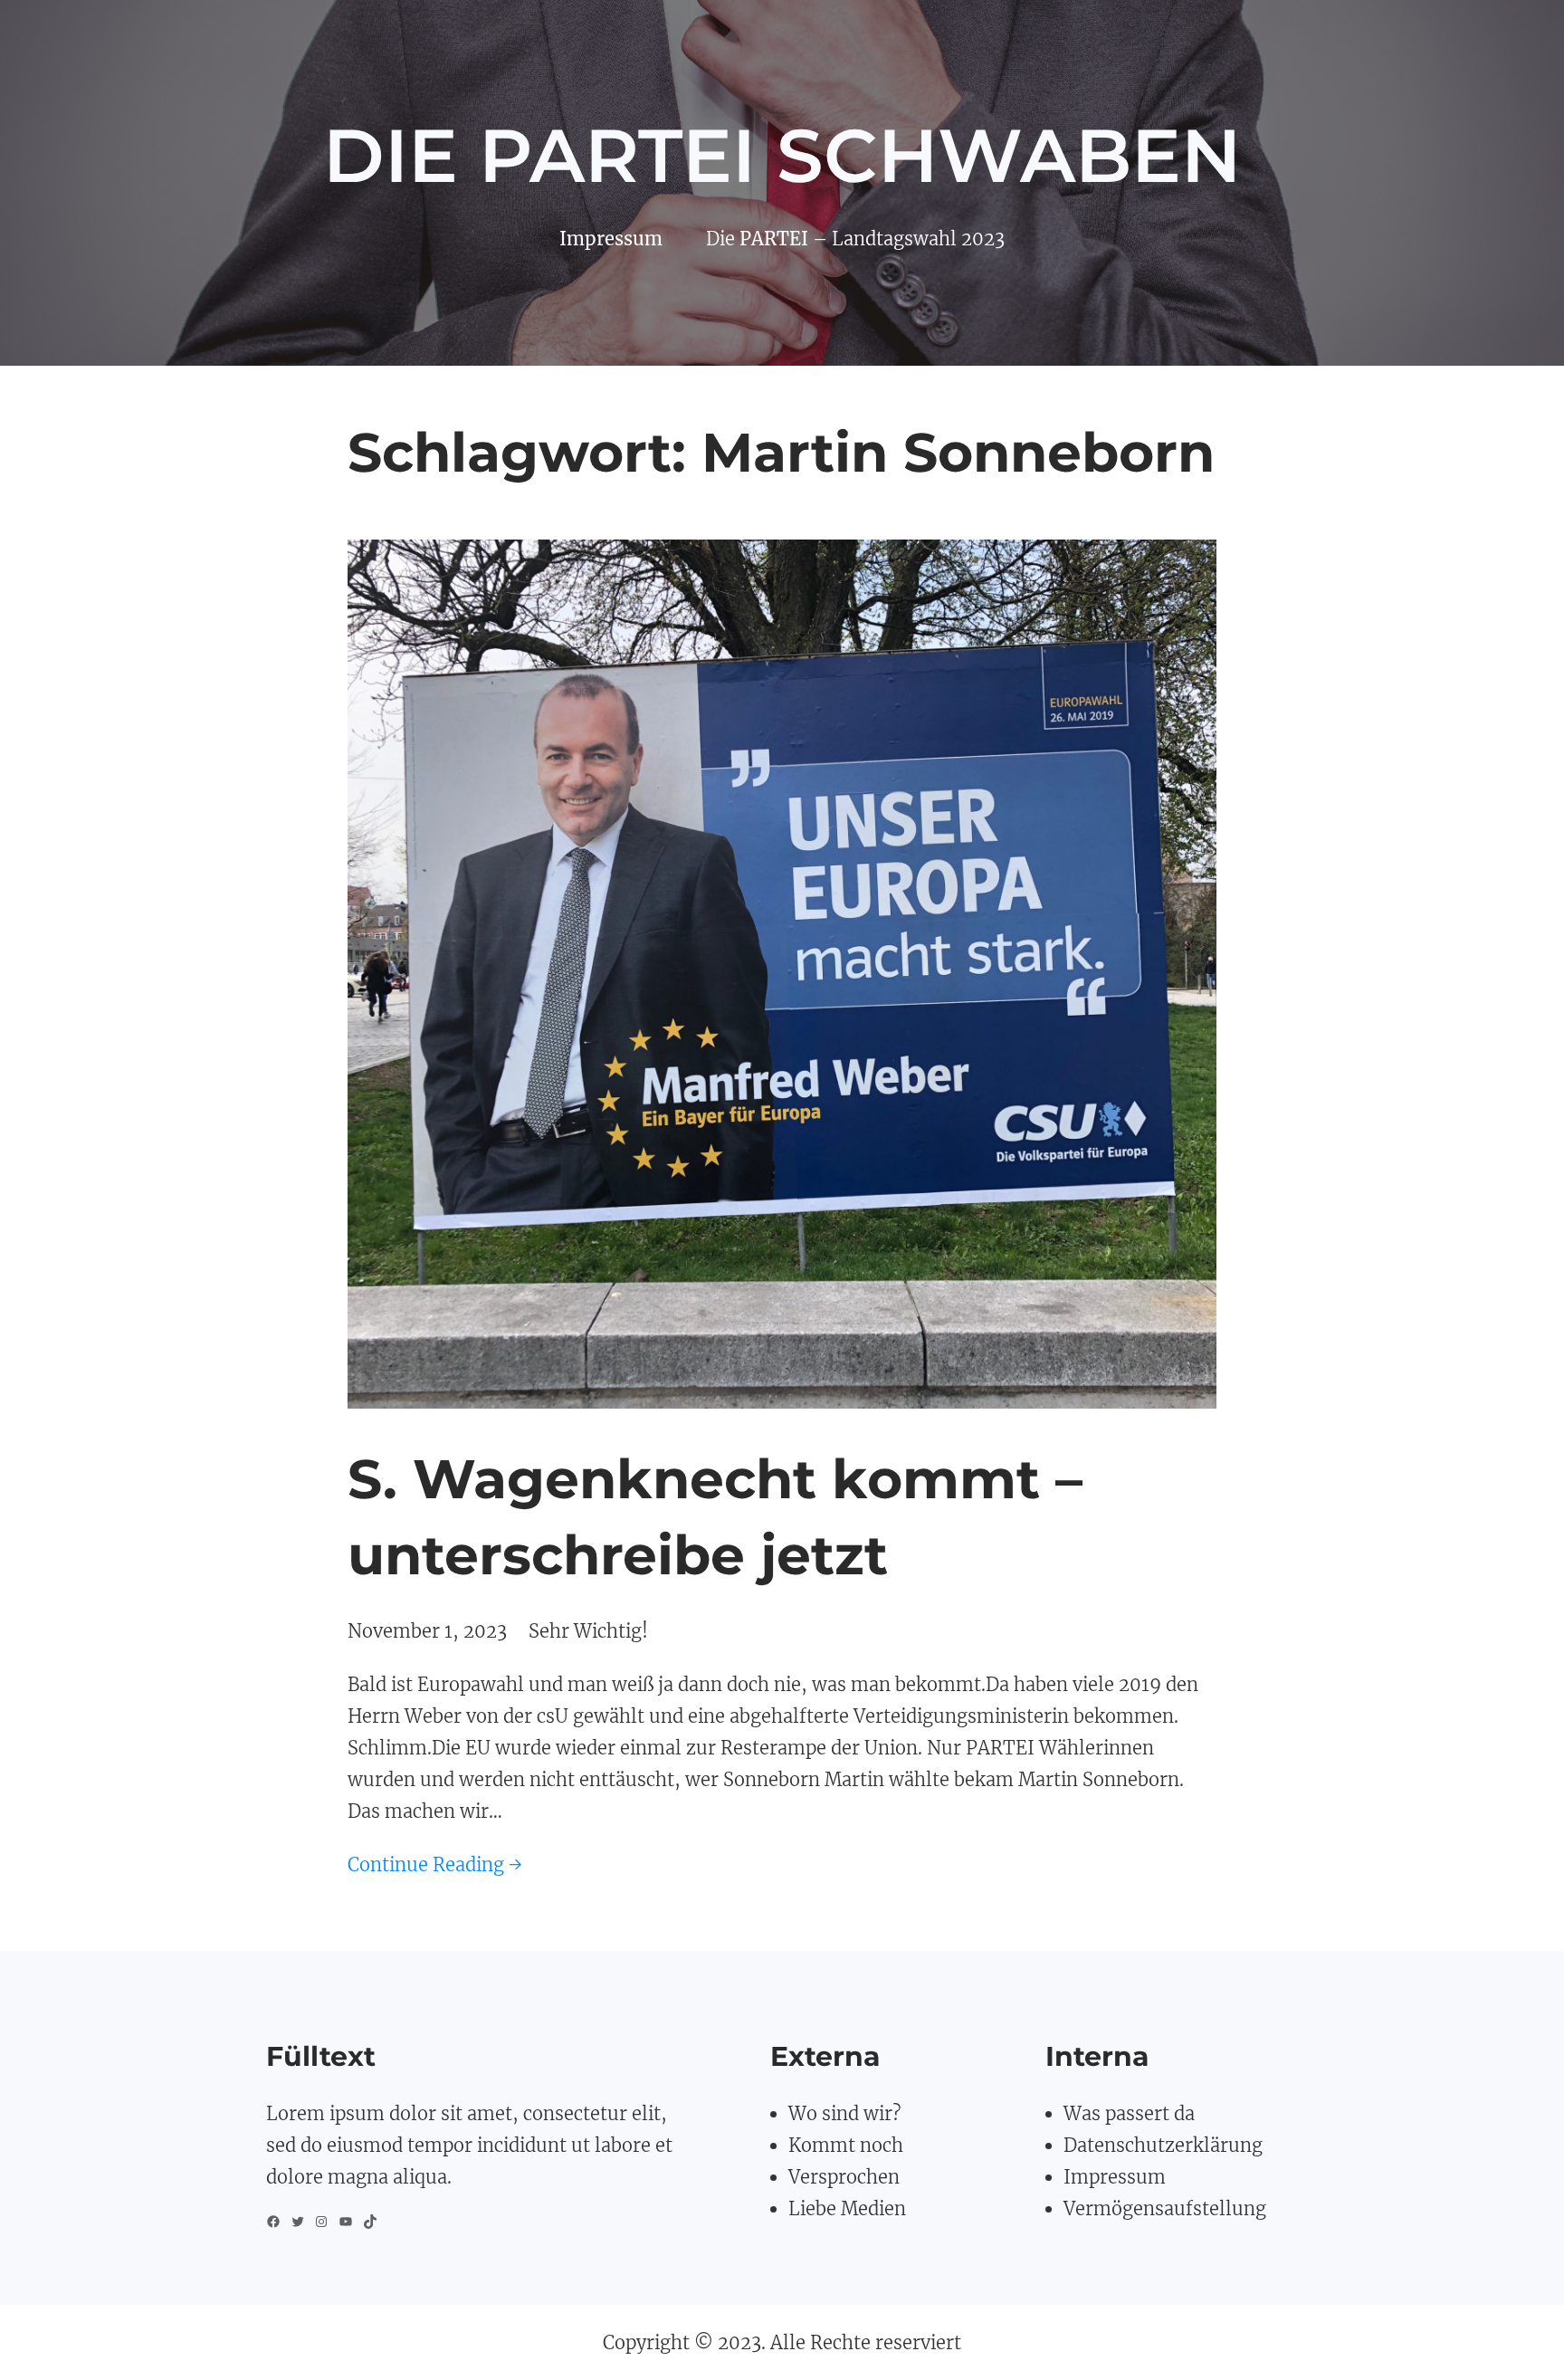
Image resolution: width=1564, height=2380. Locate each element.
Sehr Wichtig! (588, 1631)
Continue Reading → (435, 1864)
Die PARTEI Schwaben (782, 156)
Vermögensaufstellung (1165, 2208)
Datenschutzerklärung (1163, 2145)
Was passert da (1129, 2113)
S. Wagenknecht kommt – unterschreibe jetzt (715, 1517)
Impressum (1115, 2177)
